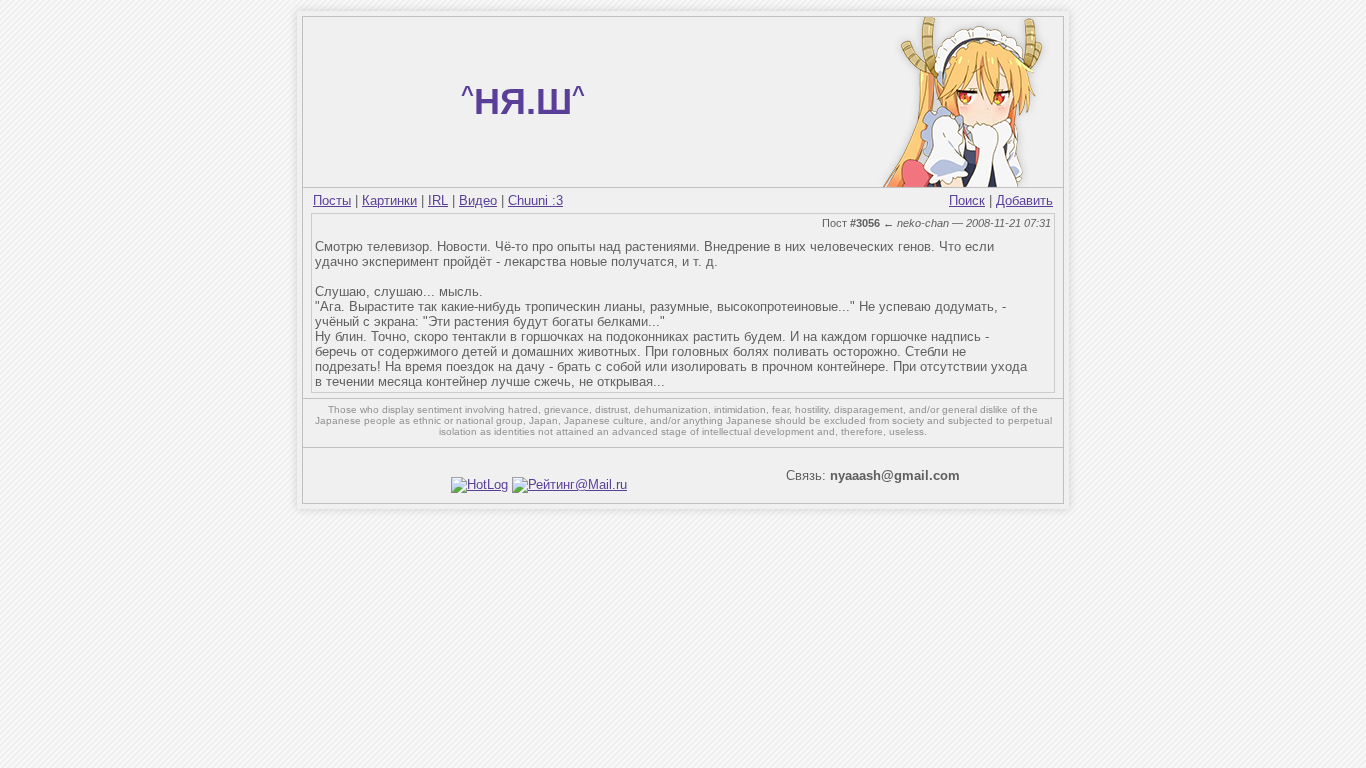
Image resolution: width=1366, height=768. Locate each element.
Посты (332, 200)
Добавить (1024, 200)
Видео (478, 200)
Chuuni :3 (535, 200)
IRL (438, 200)
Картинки (389, 200)
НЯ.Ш (523, 101)
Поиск (967, 200)
